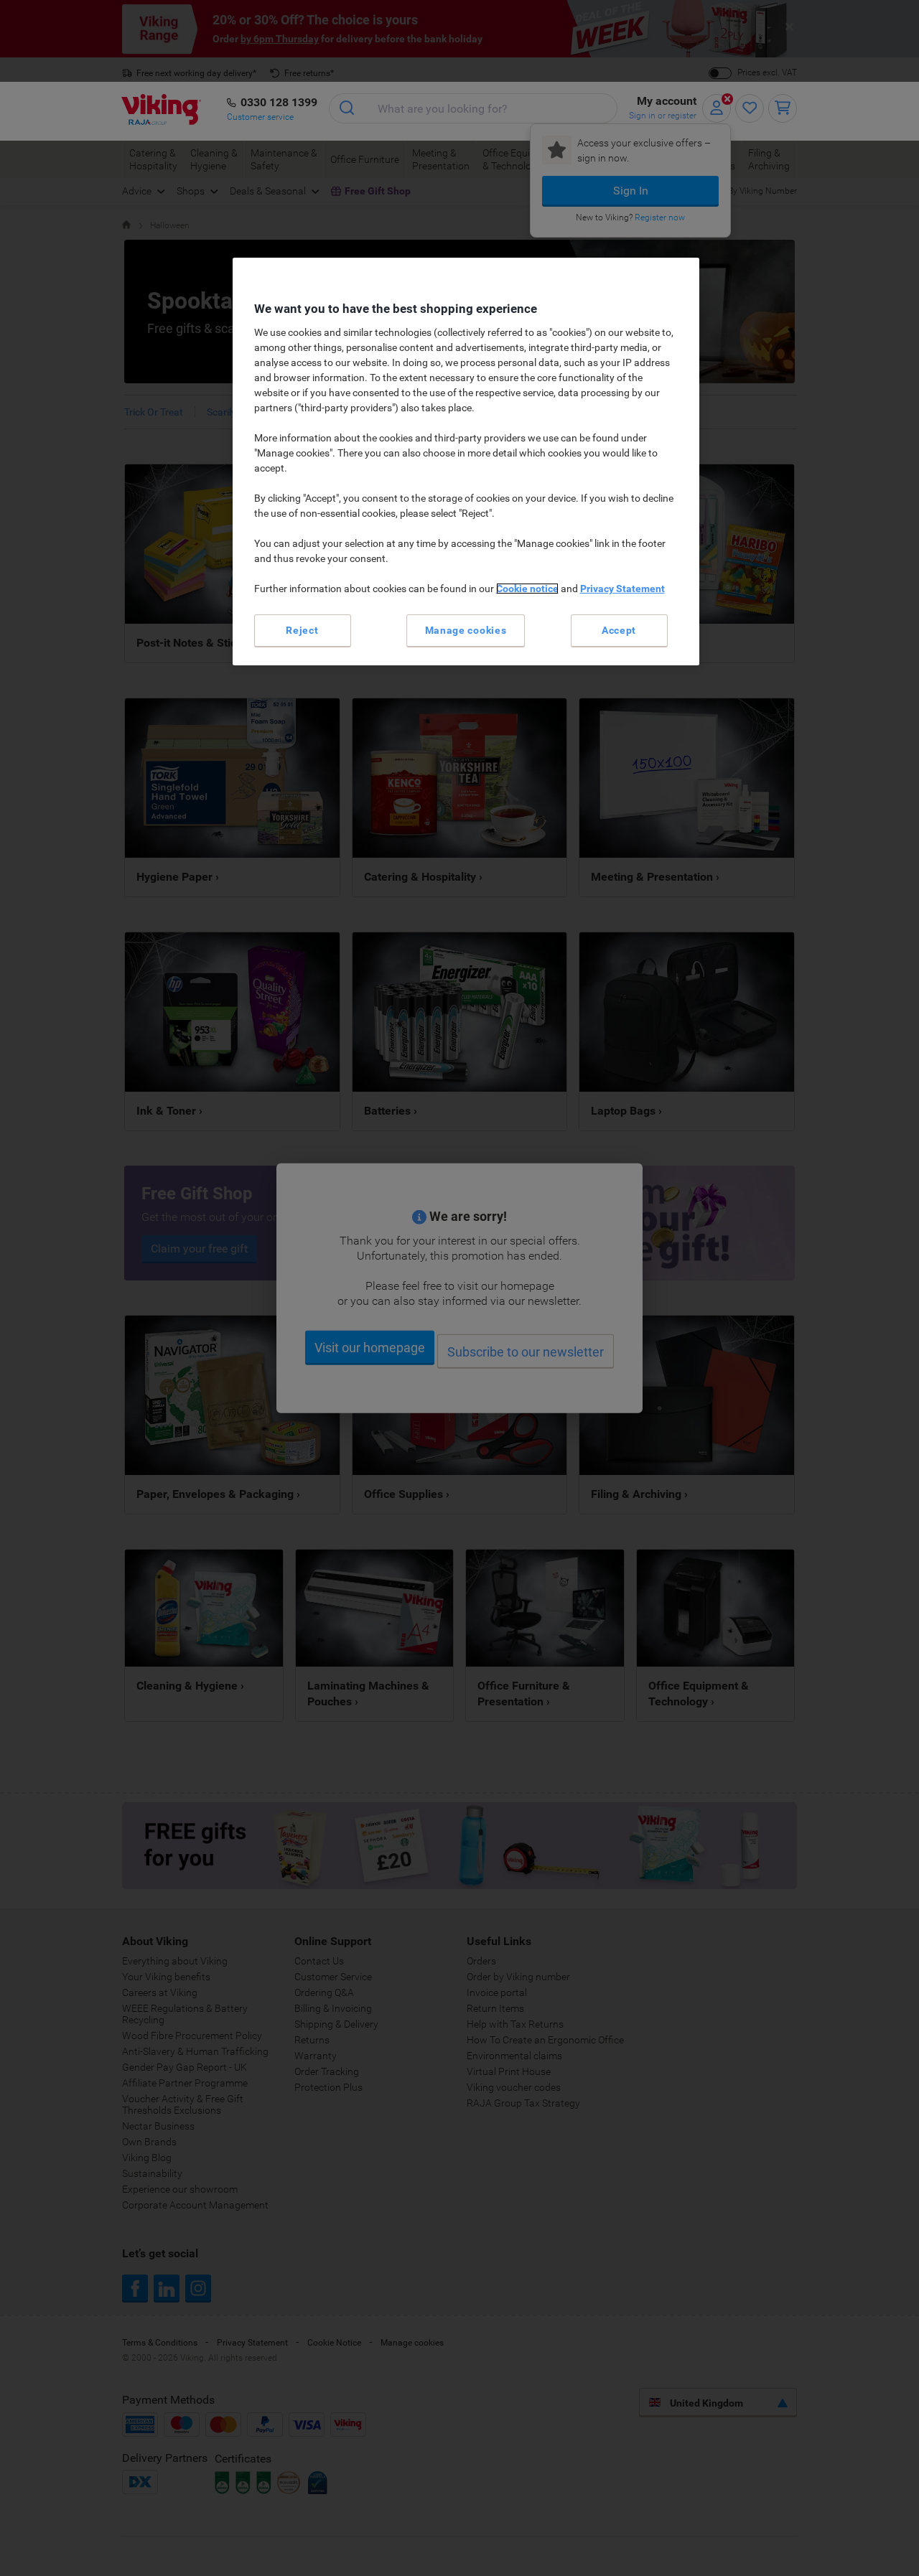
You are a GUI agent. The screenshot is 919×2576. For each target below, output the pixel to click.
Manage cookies (466, 630)
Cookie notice (527, 589)
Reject (302, 630)
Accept (619, 630)
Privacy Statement (622, 589)
